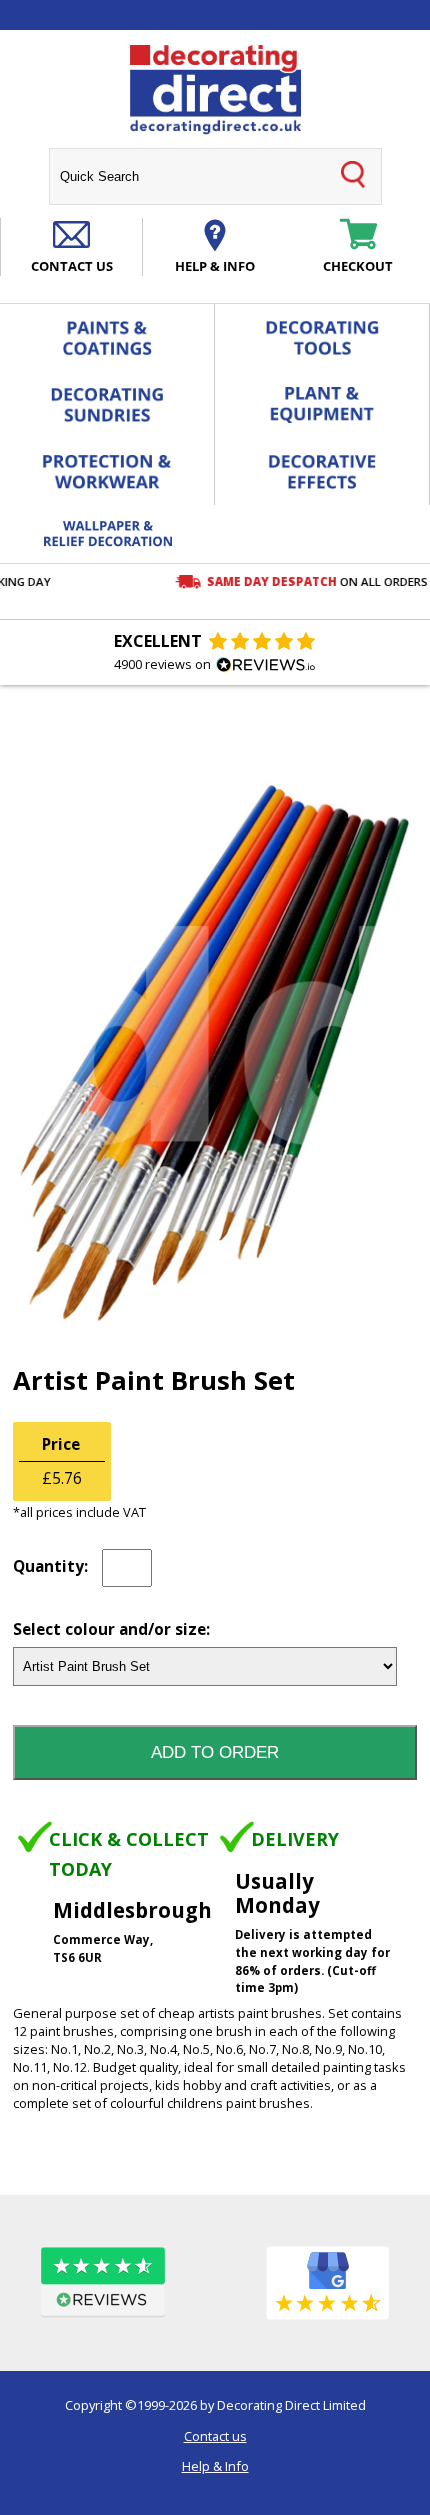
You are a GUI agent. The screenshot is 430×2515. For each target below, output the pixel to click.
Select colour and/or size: (111, 1630)
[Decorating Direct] (215, 90)
